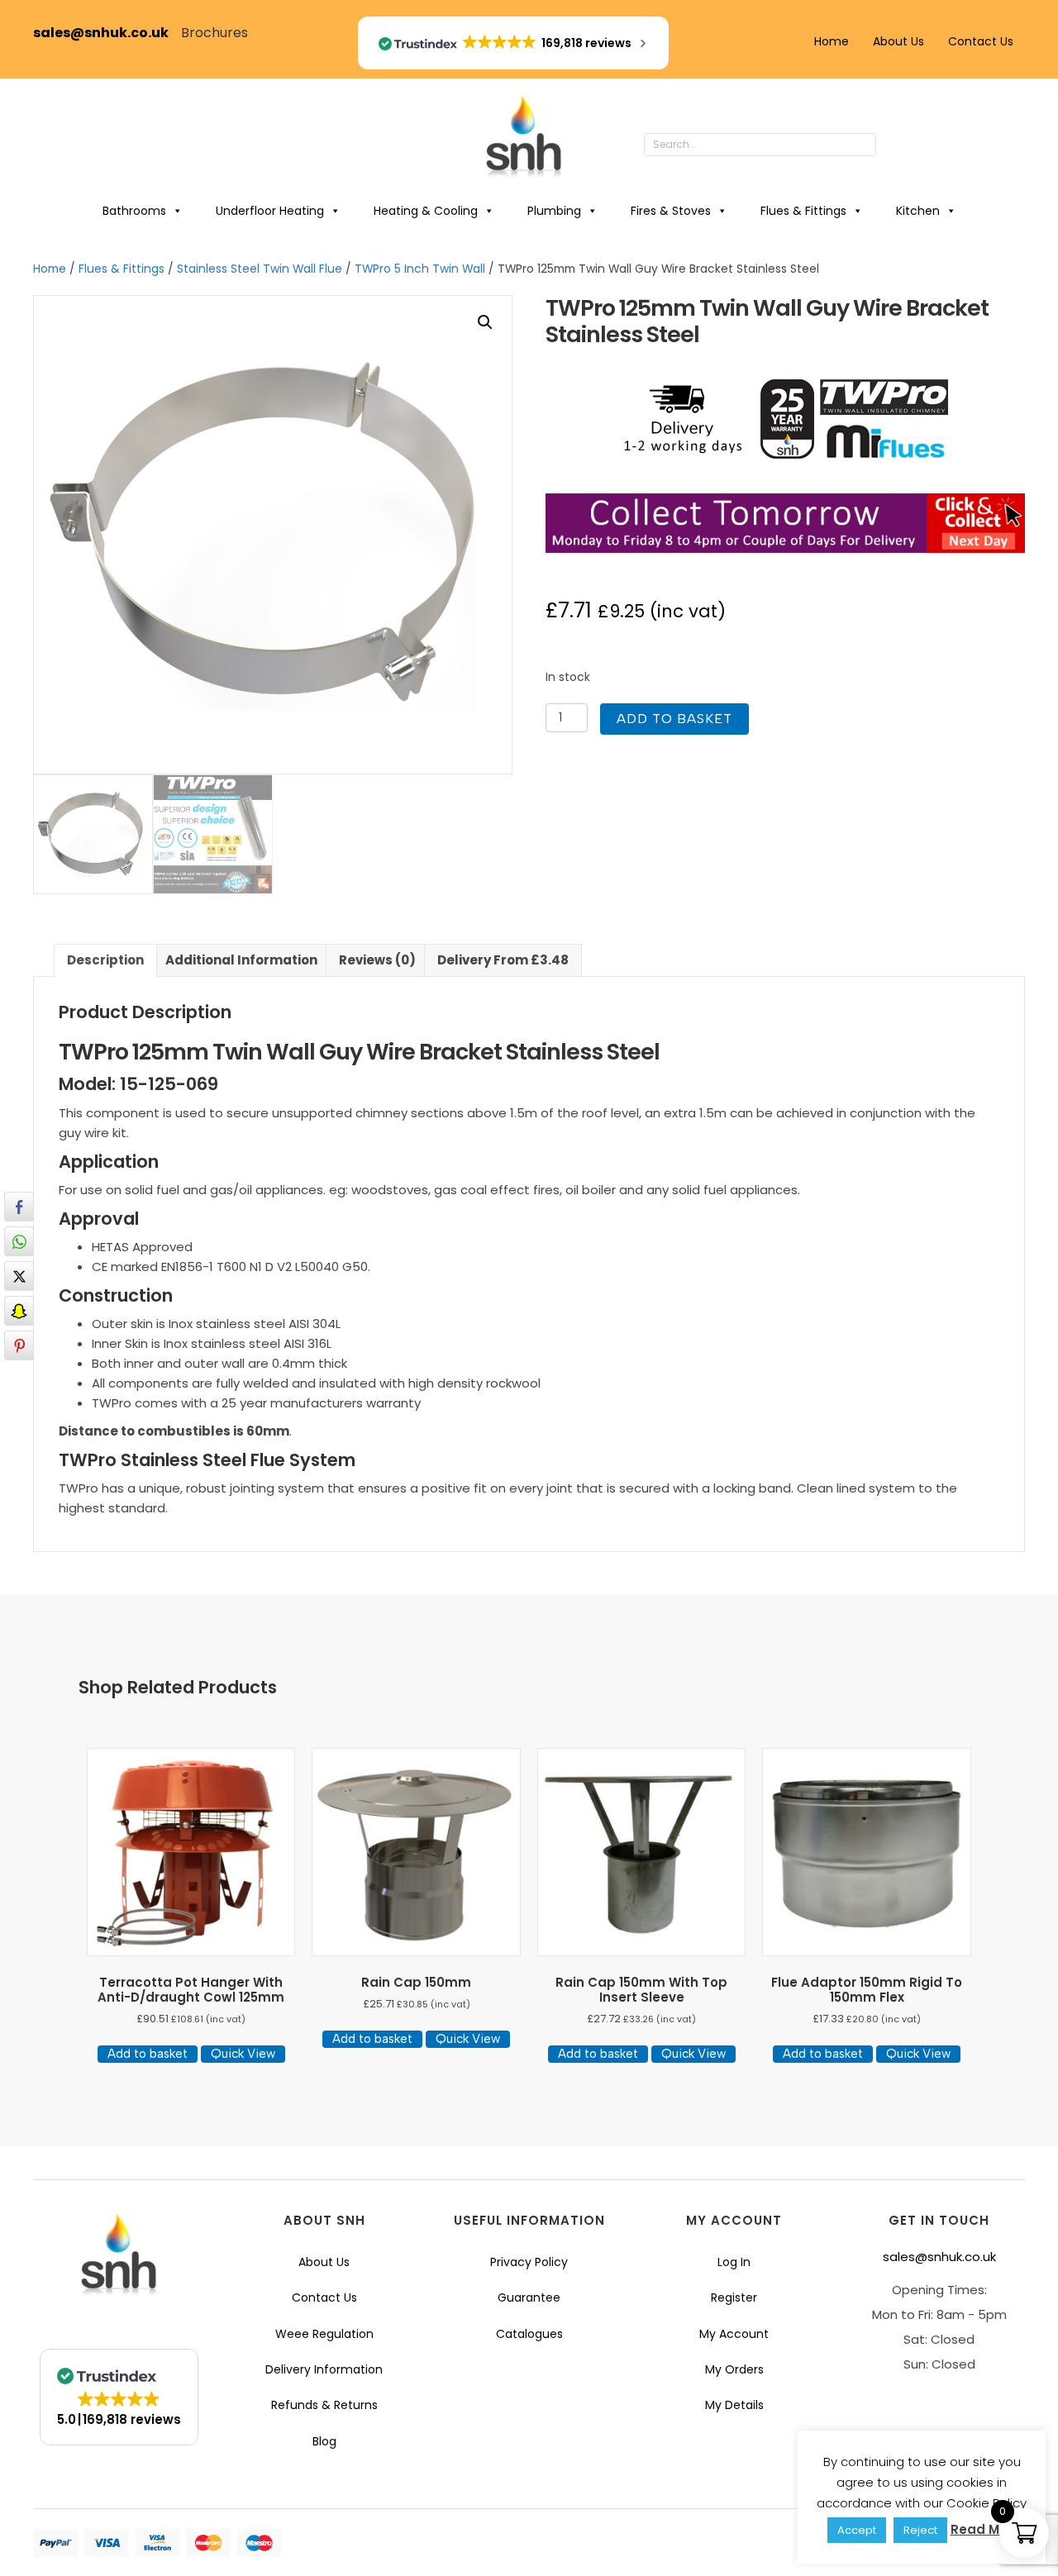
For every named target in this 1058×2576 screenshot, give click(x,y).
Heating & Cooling (426, 211)
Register (734, 2297)
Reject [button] (920, 2530)
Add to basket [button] (148, 2054)
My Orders (734, 2369)
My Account (734, 2334)
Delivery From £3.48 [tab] (503, 960)
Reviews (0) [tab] (377, 960)
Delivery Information (324, 2369)
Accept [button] (857, 2530)
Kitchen (918, 211)
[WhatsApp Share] (19, 1241)
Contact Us (981, 41)
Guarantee (529, 2297)
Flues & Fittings (803, 211)
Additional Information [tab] (241, 960)
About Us (898, 41)
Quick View (243, 2054)
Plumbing (554, 211)
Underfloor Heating (270, 211)
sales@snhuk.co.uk (107, 33)
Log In (734, 2262)
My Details (734, 2405)
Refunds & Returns (324, 2405)
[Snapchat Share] (19, 1311)
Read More (986, 2529)
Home (832, 41)
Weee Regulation (324, 2334)
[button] (893, 145)
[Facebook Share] (19, 1207)
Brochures (214, 33)
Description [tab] (105, 960)
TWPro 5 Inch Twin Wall (420, 269)
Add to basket (674, 719)
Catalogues (529, 2334)
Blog (324, 2441)
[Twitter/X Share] (19, 1276)
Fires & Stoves (671, 211)
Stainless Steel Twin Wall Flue (260, 269)
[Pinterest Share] (19, 1345)
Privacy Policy (529, 2262)
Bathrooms (134, 211)
